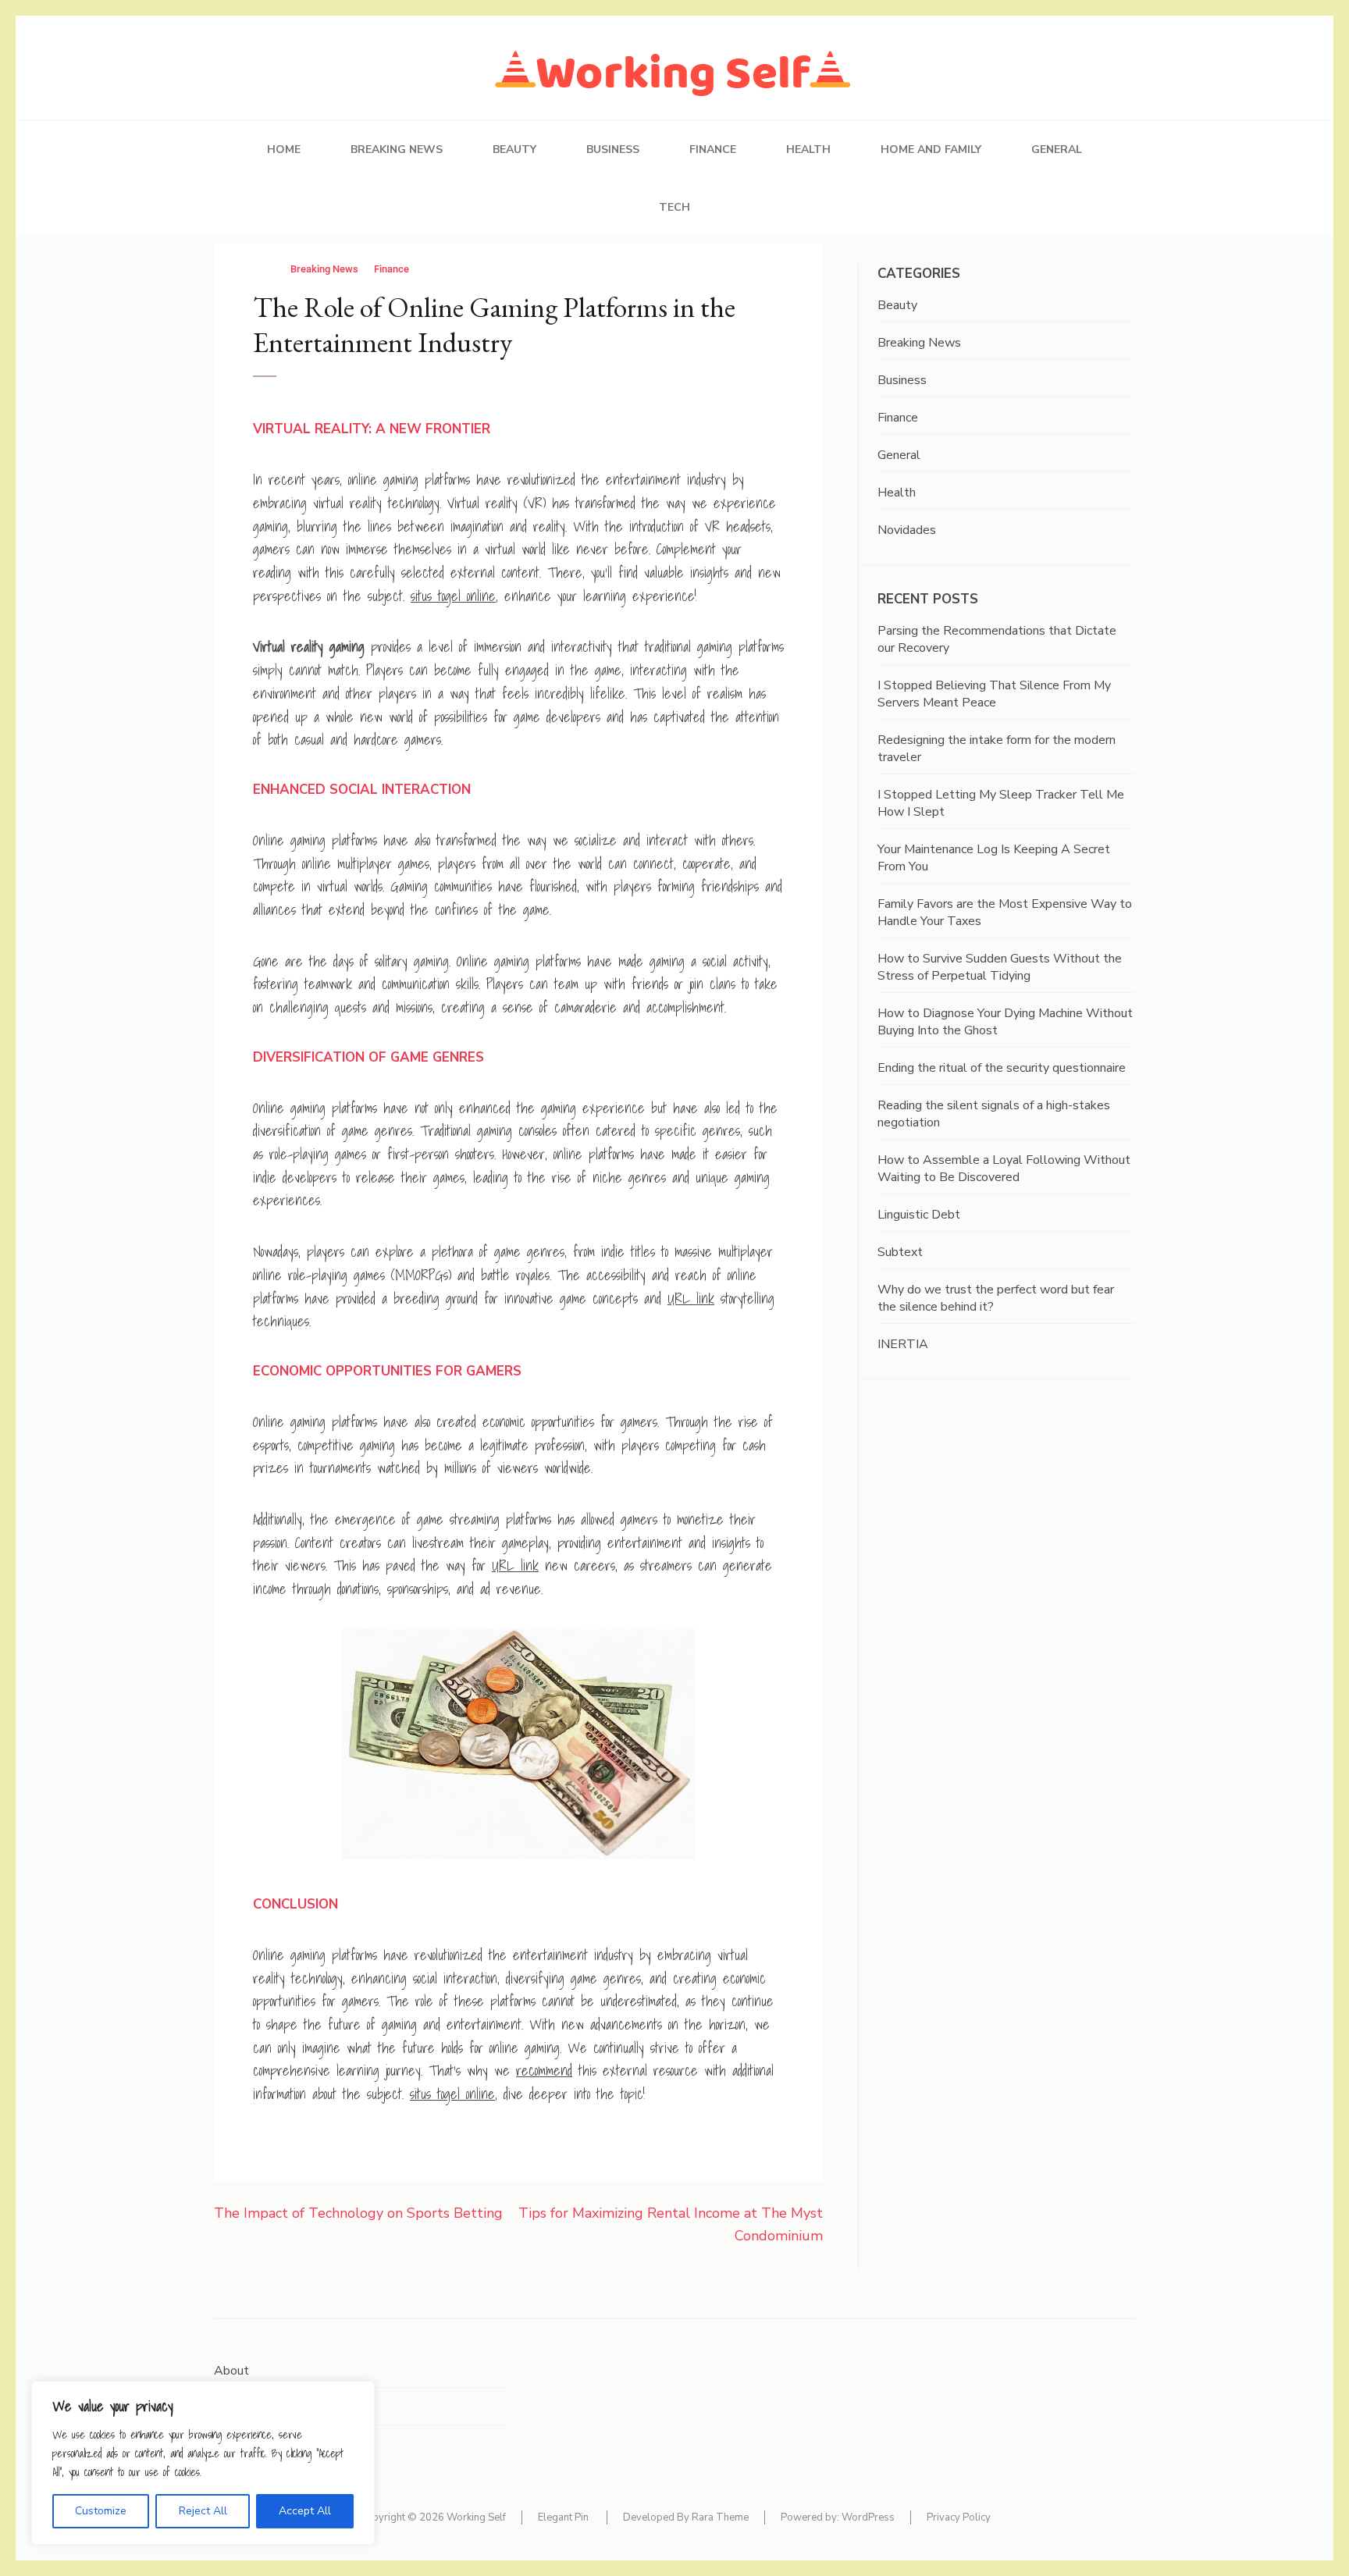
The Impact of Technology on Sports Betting (358, 2213)
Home (284, 149)
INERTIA (903, 1344)
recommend (544, 2071)
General (1057, 149)
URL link (691, 1299)
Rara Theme (720, 2517)
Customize (101, 2511)
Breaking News (397, 149)
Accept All (305, 2511)
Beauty (514, 149)
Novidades (907, 530)
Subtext (900, 1252)
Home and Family (931, 149)
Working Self (476, 2517)
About (231, 2371)
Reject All (203, 2511)
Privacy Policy (959, 2517)
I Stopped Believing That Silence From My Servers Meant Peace (994, 694)
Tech (674, 207)
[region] (203, 2463)
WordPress (868, 2517)
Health (808, 149)
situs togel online (453, 596)
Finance (713, 149)
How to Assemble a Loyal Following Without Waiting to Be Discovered (1004, 1169)
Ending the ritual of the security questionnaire (1002, 1068)
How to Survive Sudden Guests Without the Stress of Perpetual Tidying (1000, 967)
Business (613, 149)
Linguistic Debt (919, 1215)
